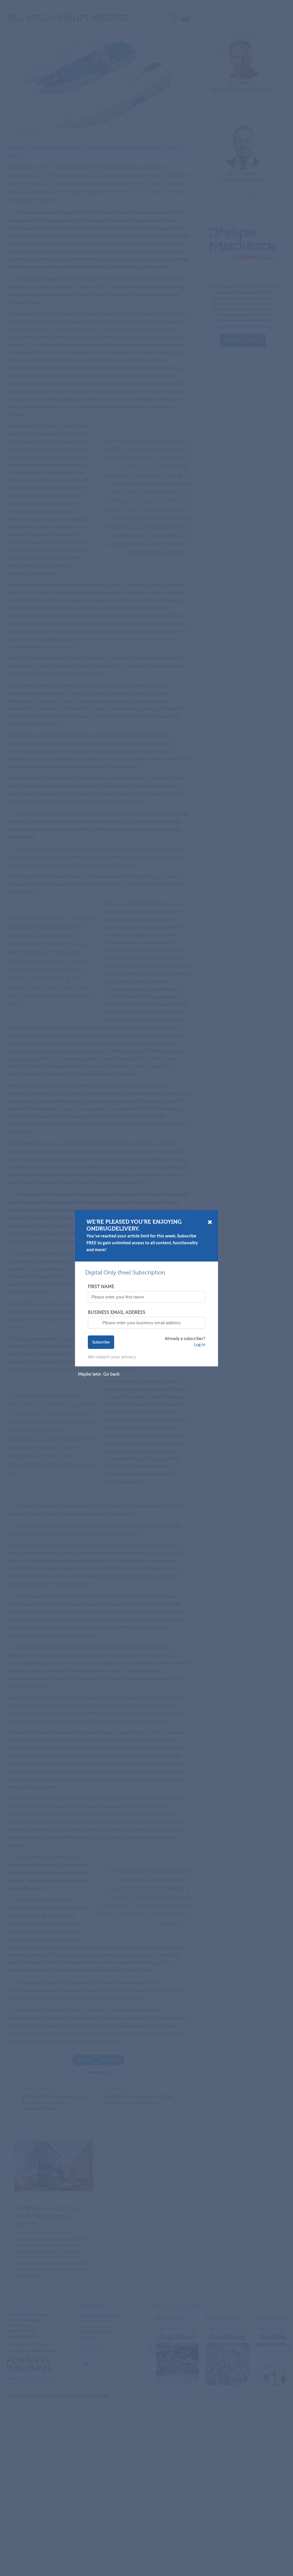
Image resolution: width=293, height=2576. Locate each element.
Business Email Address (117, 1312)
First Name (101, 1287)
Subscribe (101, 1342)
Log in (200, 1344)
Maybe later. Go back (99, 1374)
